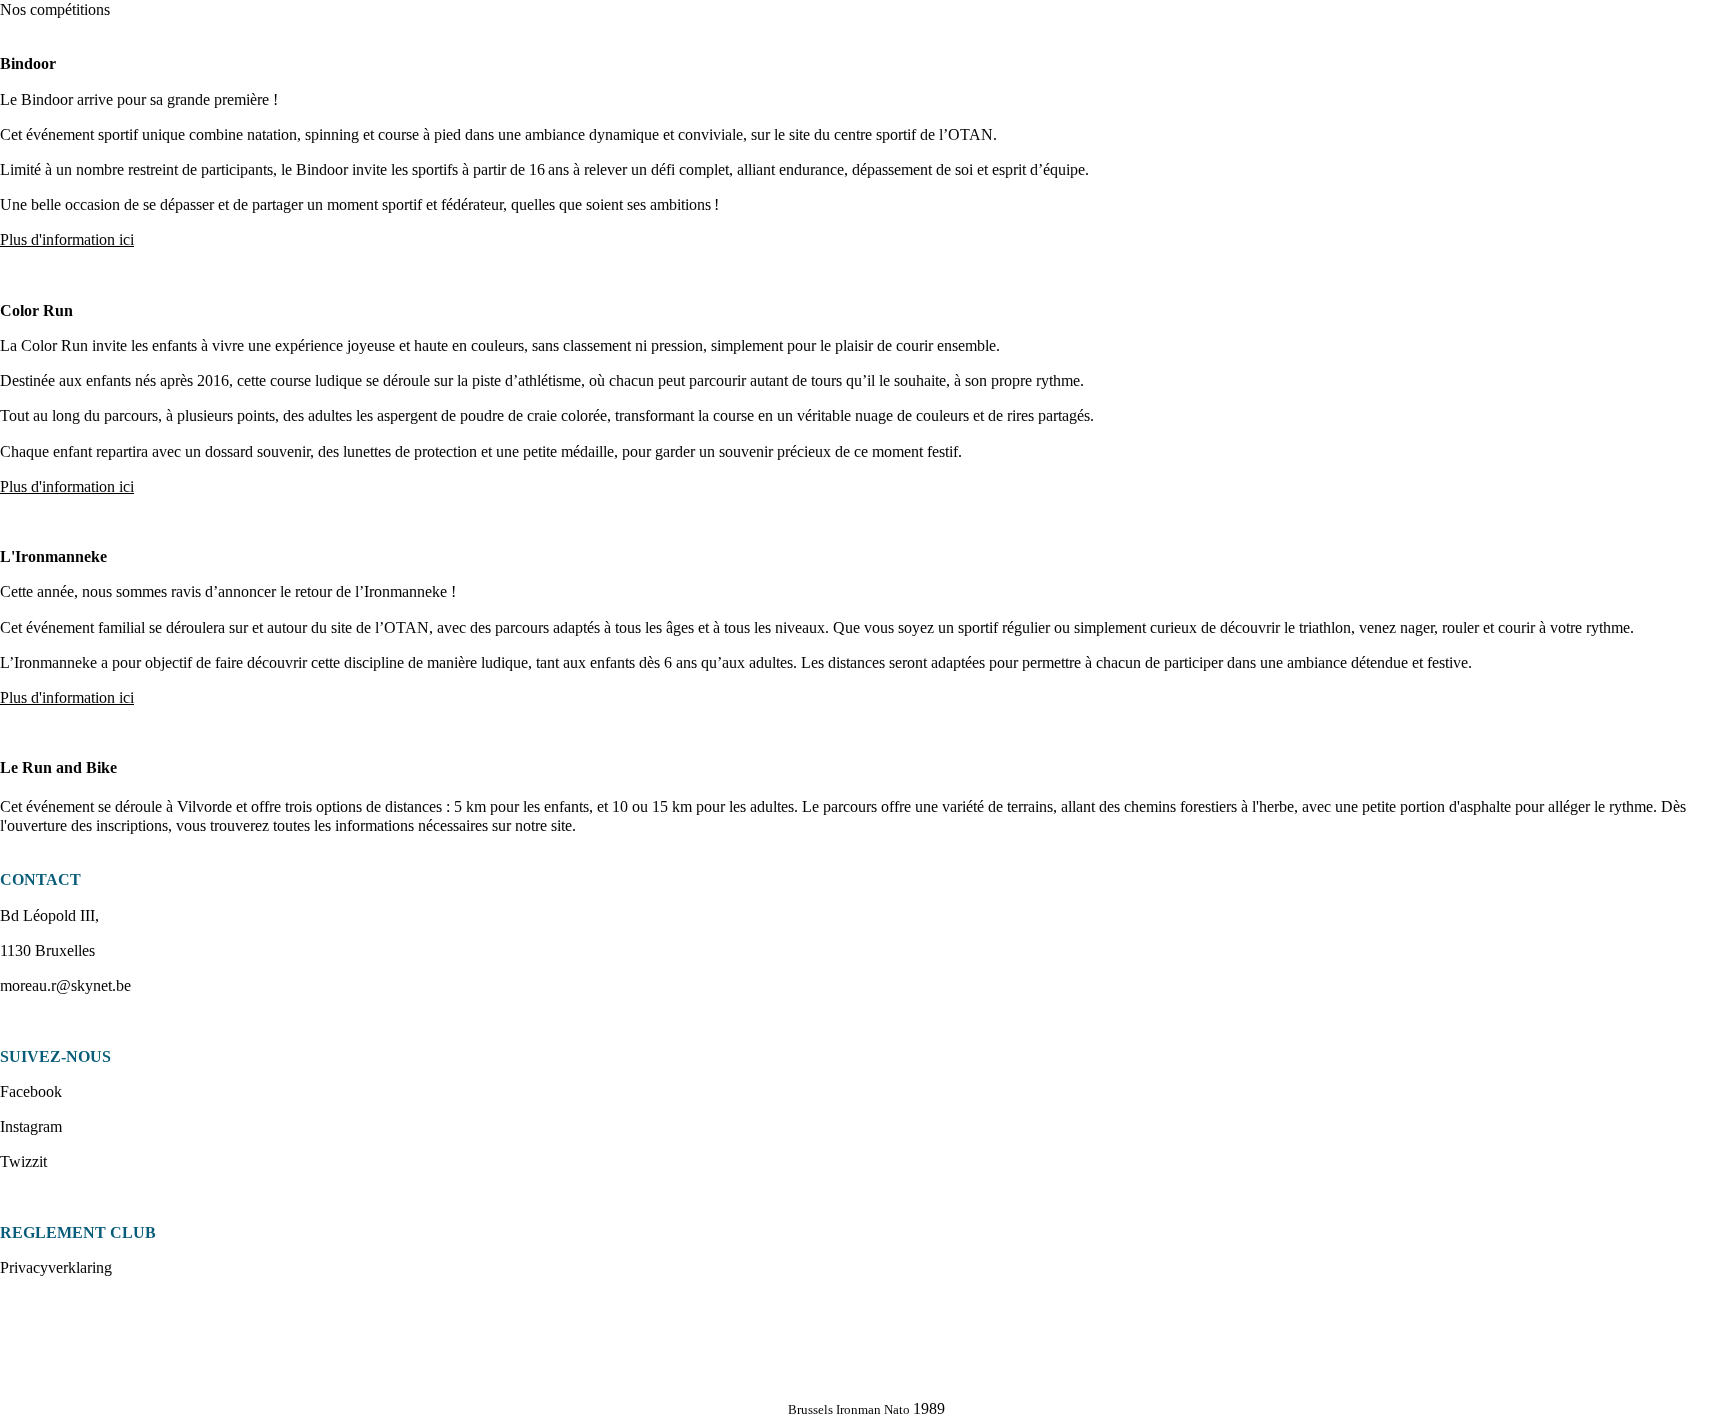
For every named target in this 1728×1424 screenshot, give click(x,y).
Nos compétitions (55, 9)
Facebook (31, 1091)
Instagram (31, 1126)
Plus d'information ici (67, 486)
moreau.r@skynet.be (65, 985)
